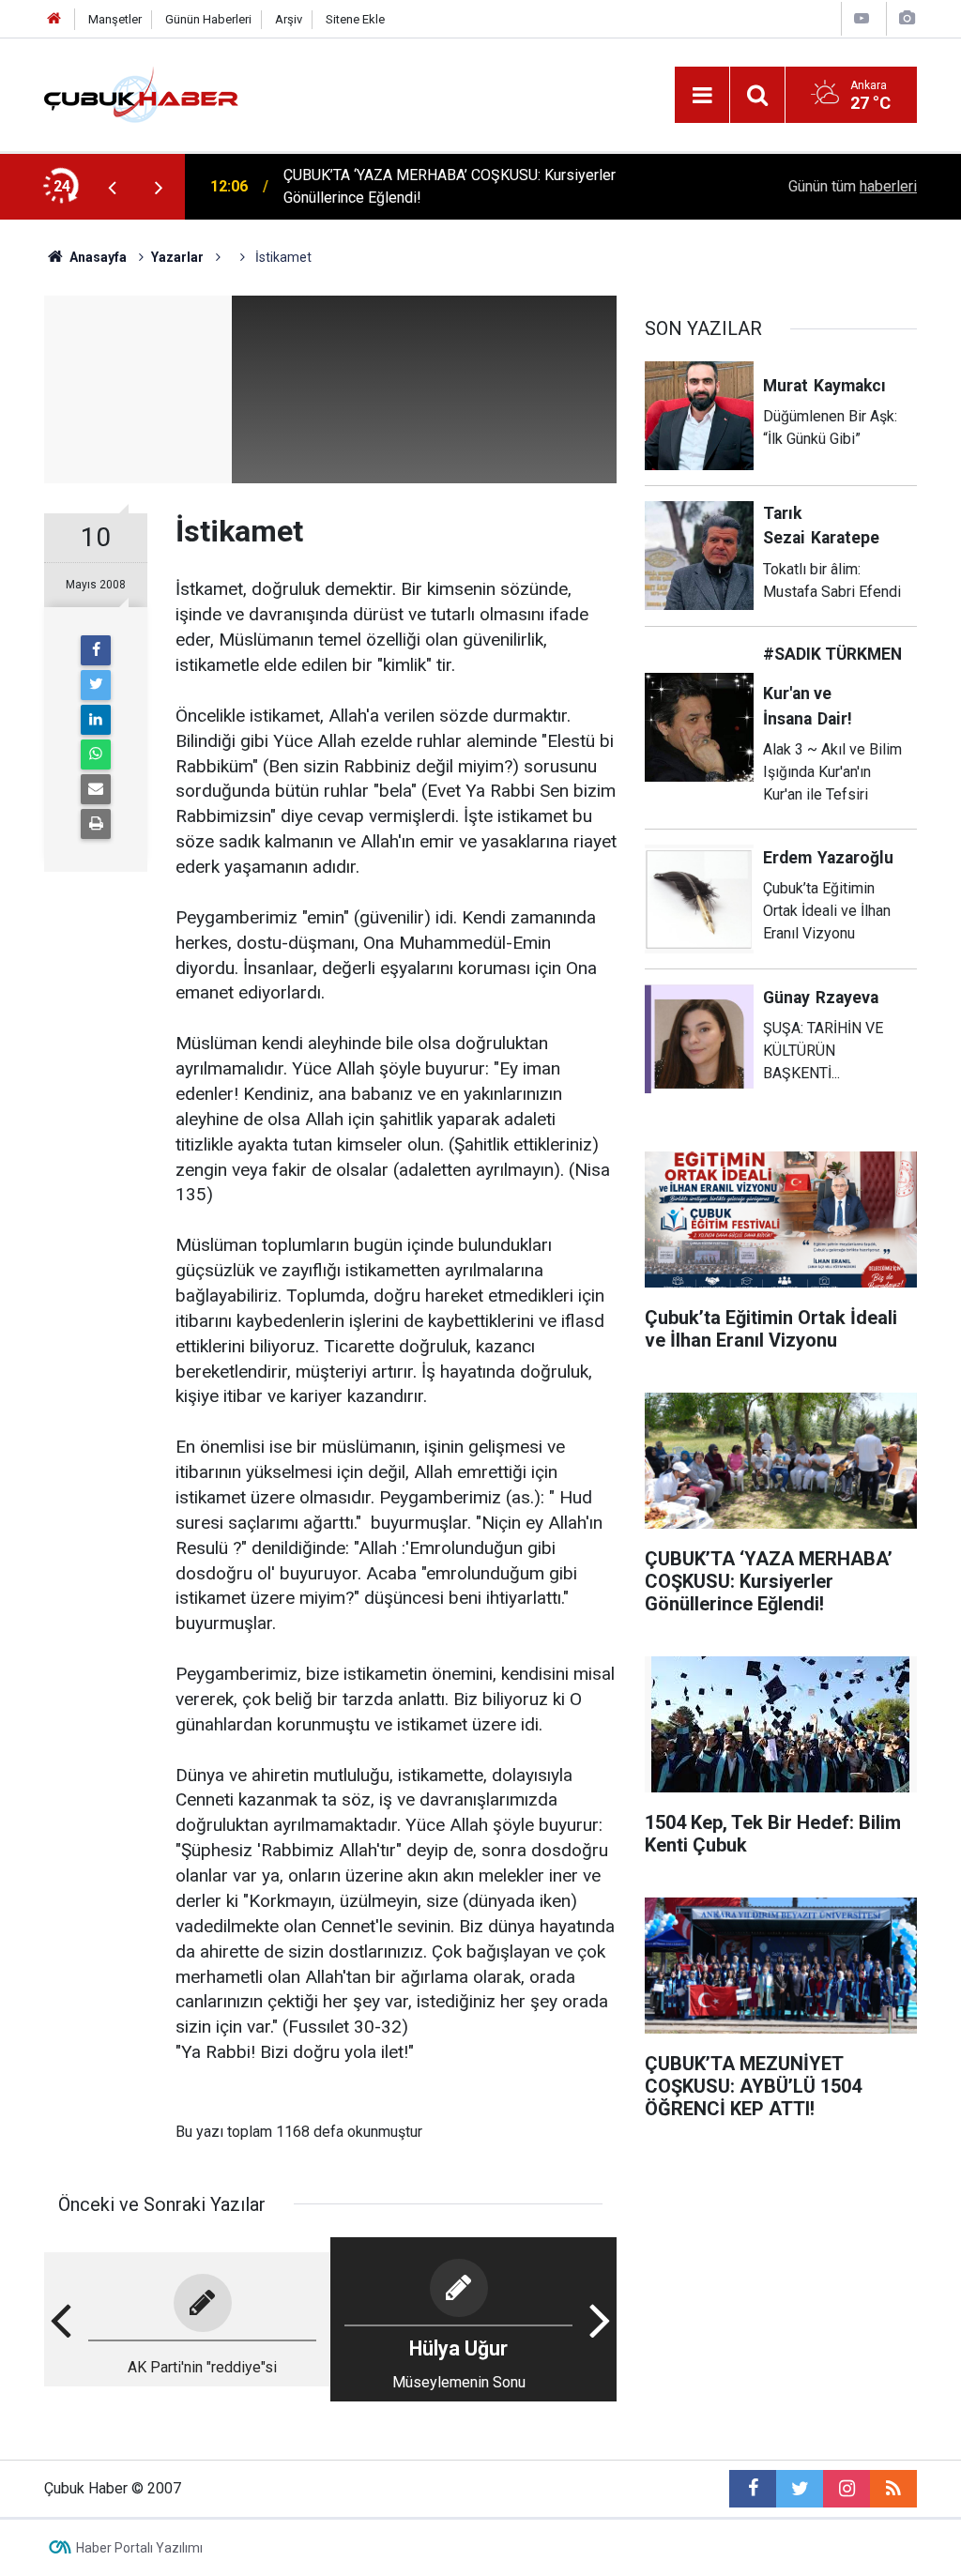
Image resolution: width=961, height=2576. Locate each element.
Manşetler (115, 19)
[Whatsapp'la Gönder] (96, 755)
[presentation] (112, 187)
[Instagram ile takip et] (847, 2489)
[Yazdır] (96, 824)
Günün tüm (853, 186)
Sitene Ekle (355, 19)
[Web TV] (862, 18)
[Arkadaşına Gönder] (96, 789)
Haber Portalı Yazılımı (139, 2548)
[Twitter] (96, 685)
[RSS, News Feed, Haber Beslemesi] (893, 2489)
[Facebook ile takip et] (753, 2489)
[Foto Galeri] (907, 18)
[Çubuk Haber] (141, 93)
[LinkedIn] (96, 720)
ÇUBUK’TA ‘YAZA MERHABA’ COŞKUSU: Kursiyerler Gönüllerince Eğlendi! (450, 186)
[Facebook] (96, 650)
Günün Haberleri (208, 19)
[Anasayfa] (54, 19)
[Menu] (702, 96)
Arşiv (289, 19)
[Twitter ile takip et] (800, 2489)
